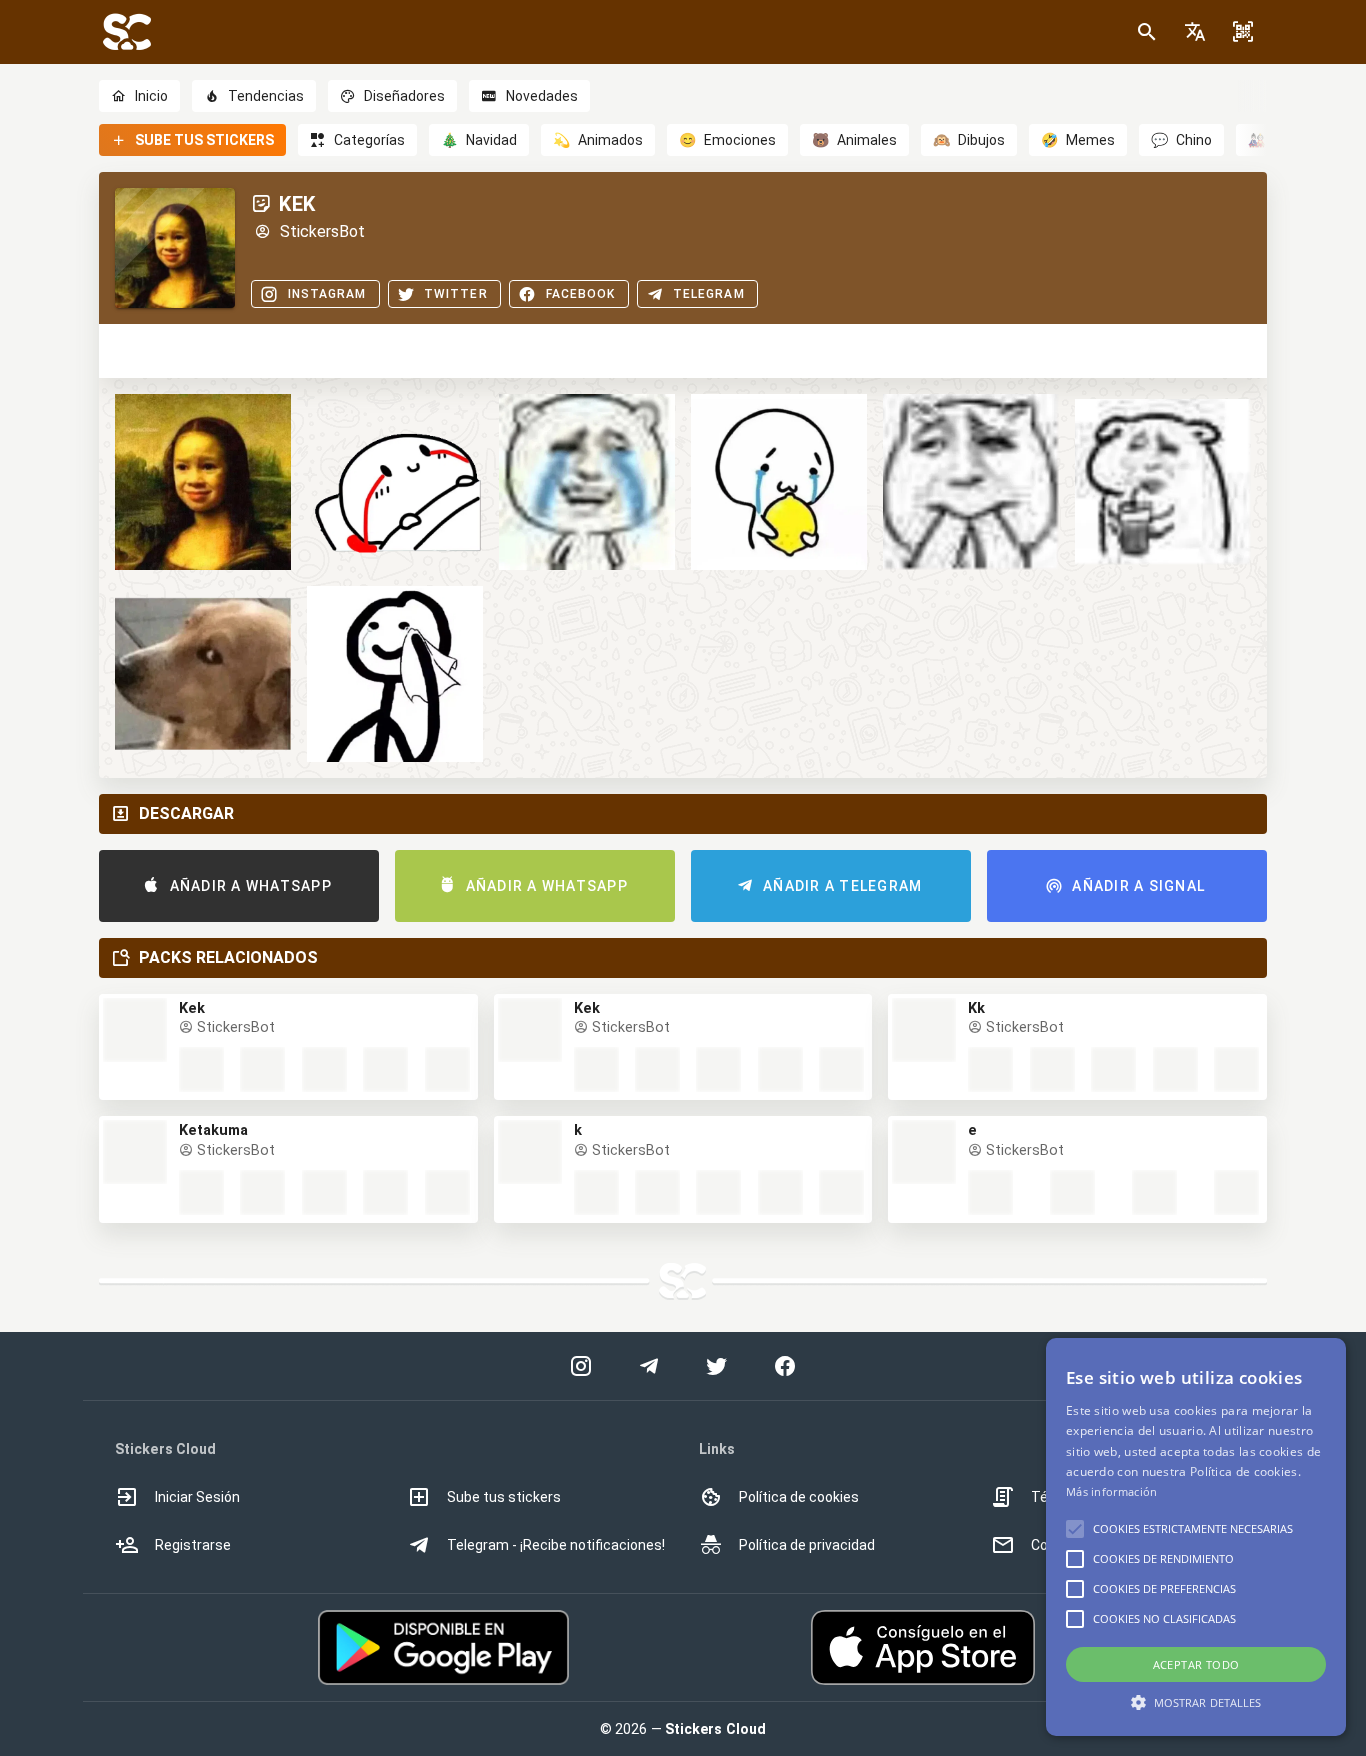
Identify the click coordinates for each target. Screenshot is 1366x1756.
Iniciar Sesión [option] (197, 1497)
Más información (1112, 1491)
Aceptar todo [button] (1196, 1664)
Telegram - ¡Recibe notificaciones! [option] (556, 1545)
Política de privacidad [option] (807, 1545)
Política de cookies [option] (799, 1497)
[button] (1195, 32)
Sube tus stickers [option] (504, 1497)
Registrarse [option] (193, 1545)
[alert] (1196, 1537)
